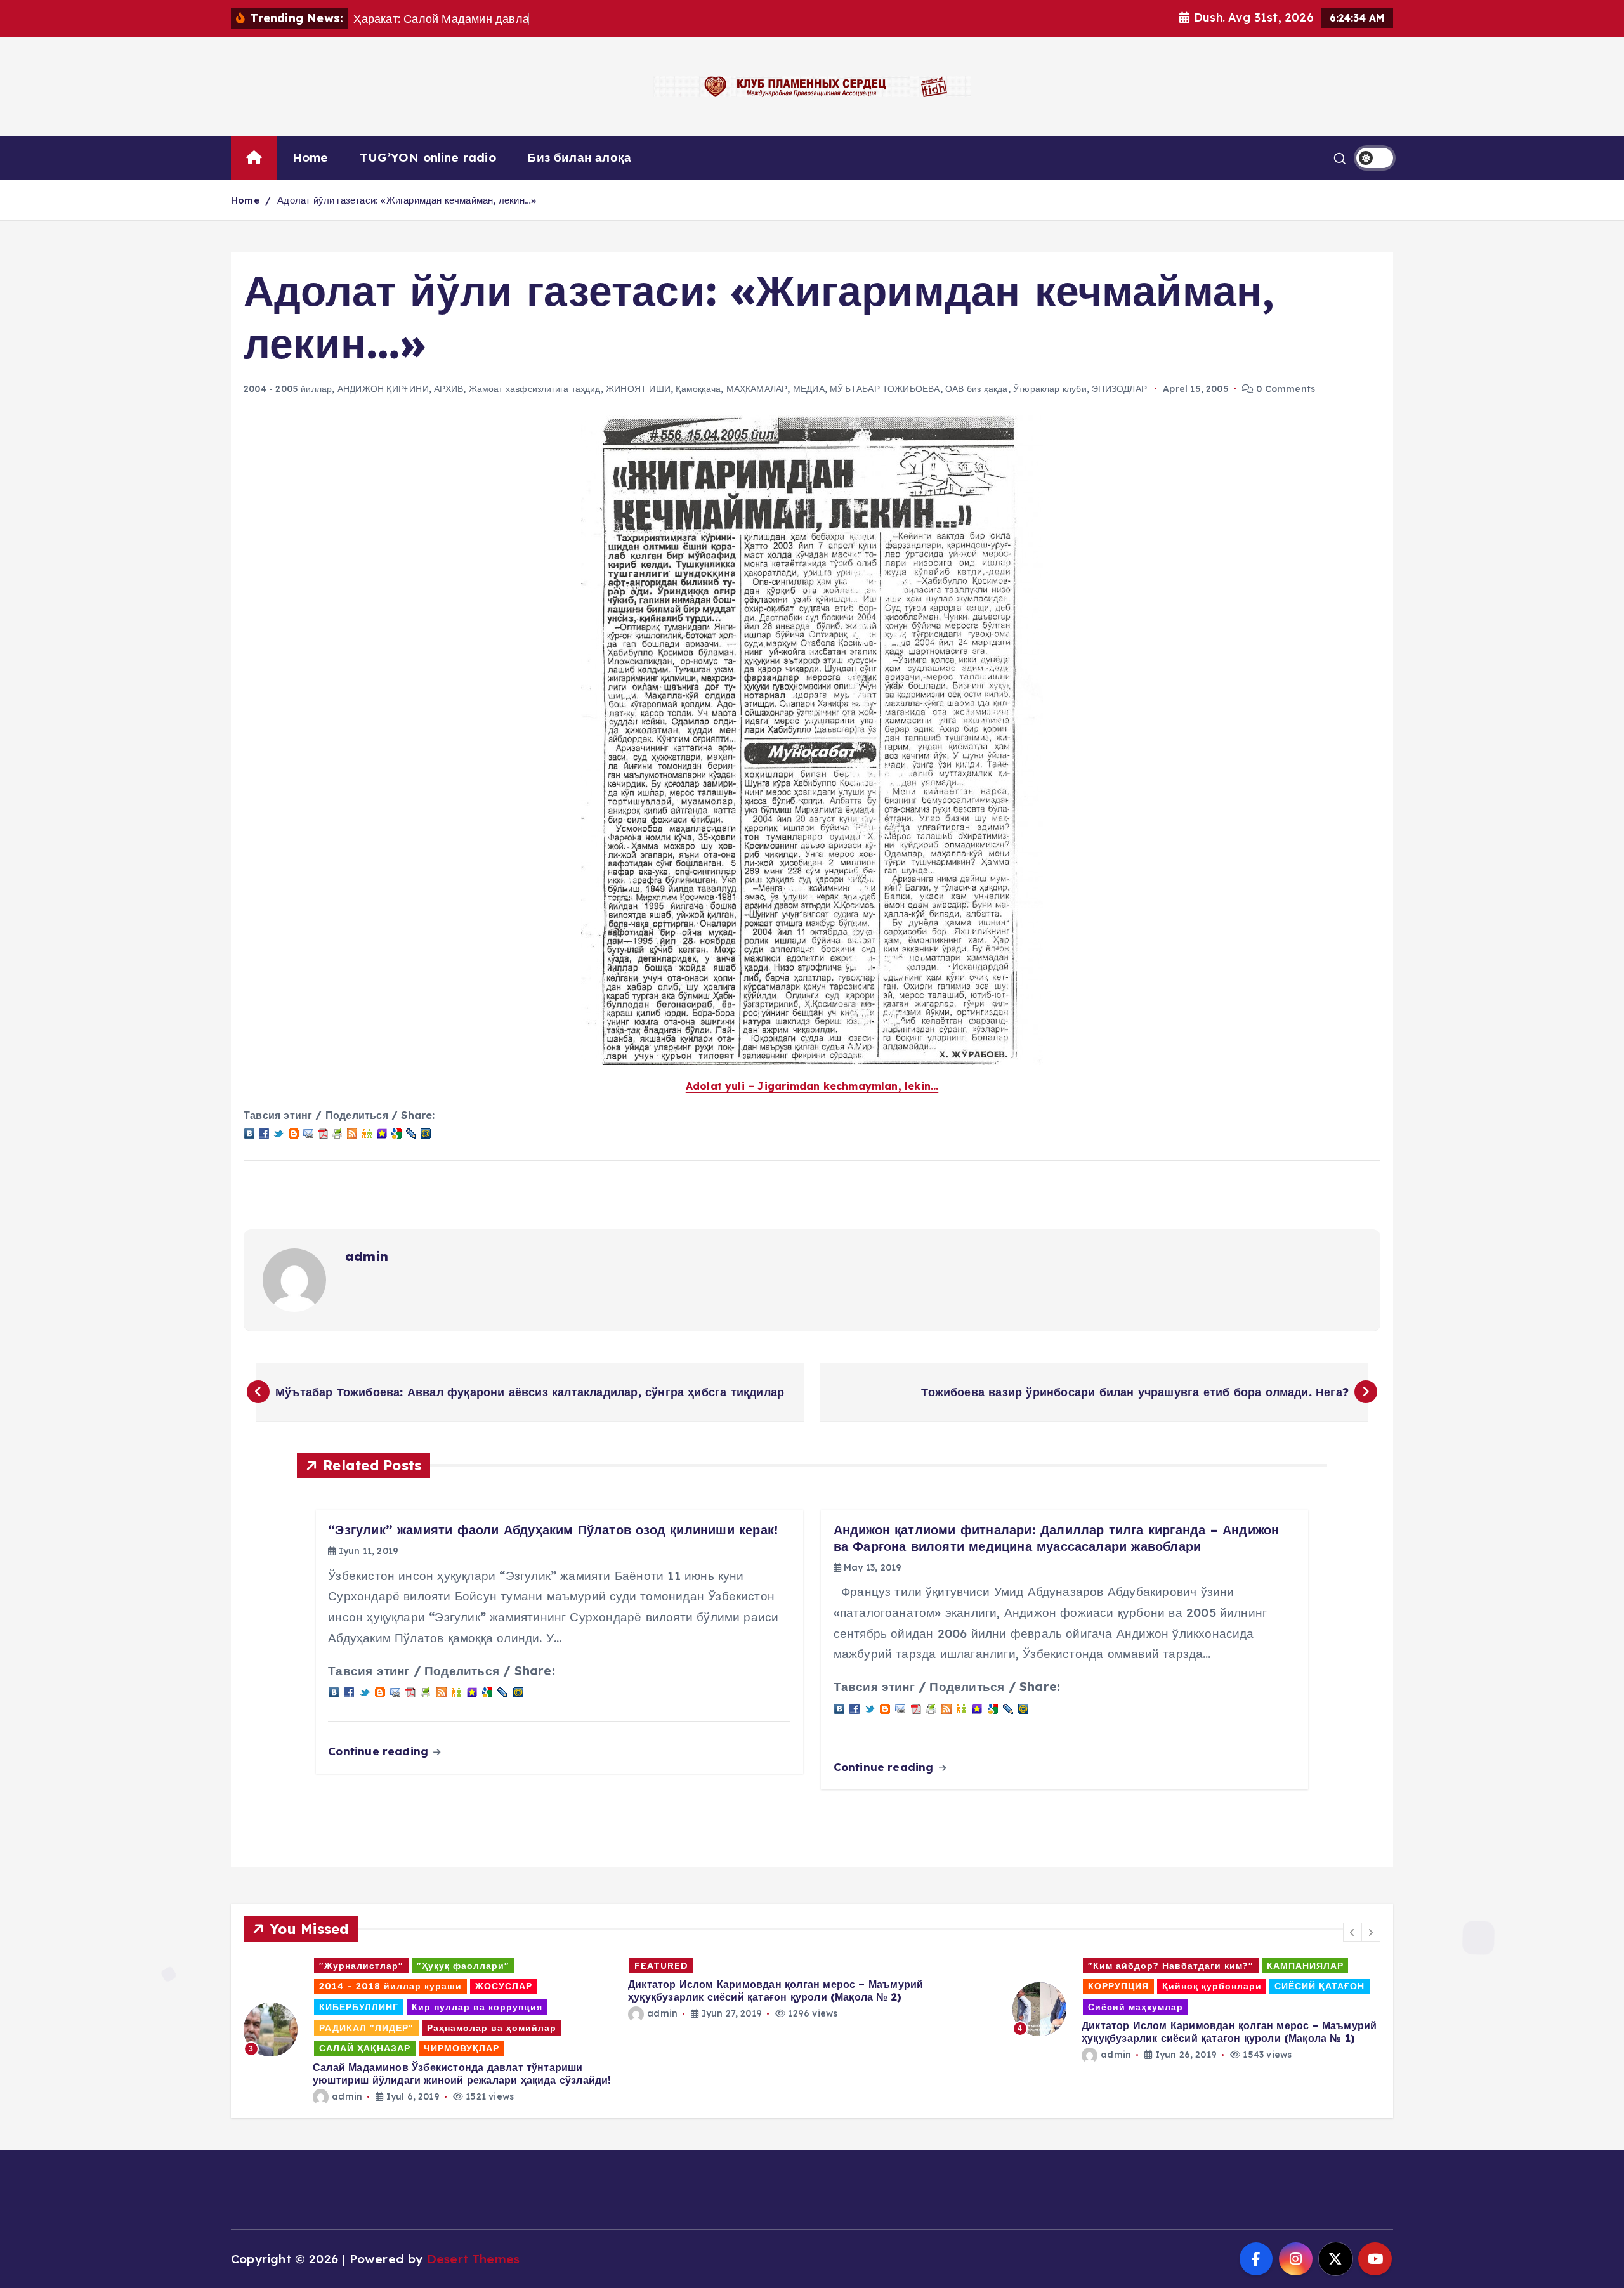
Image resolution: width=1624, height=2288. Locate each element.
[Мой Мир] (426, 1132)
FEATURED (661, 1966)
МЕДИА (809, 389)
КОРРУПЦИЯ (1118, 1986)
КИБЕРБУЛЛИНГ (359, 2007)
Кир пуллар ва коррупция (477, 2007)
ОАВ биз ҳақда (977, 389)
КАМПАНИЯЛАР (1305, 1966)
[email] (308, 1132)
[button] (1352, 1932)
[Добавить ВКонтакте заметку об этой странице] (249, 1132)
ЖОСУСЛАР (504, 1986)
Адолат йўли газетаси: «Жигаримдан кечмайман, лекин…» (407, 200)
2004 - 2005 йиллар (288, 389)
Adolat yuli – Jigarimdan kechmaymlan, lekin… (812, 1086)
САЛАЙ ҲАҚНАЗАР (365, 2048)
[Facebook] (264, 1132)
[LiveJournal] (411, 1132)
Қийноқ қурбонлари (1212, 1986)
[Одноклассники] (367, 1132)
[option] (428, 2030)
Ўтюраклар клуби (1050, 389)
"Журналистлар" (361, 1966)
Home (311, 157)
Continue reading (380, 1751)
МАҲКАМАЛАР (757, 389)
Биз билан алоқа (579, 157)
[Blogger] (294, 1132)
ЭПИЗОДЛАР (1119, 389)
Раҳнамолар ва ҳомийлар (492, 2028)
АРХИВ (449, 389)
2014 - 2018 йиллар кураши (390, 1986)
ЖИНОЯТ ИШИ (638, 389)
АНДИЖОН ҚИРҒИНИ (383, 389)
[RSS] (352, 1132)
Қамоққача (698, 389)
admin (367, 1256)
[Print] (337, 1132)
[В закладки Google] (396, 1132)
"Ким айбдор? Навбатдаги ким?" (1171, 1966)
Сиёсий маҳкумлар (1136, 2007)
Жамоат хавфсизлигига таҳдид (535, 389)
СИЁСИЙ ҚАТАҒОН (1319, 1986)
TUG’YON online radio (428, 157)
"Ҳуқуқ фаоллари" (463, 1966)
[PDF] (323, 1132)
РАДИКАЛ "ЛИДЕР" (366, 2028)
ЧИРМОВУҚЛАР (462, 2048)
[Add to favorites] (382, 1132)
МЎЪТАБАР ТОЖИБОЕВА (885, 389)
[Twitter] (278, 1132)
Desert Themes (474, 2259)
